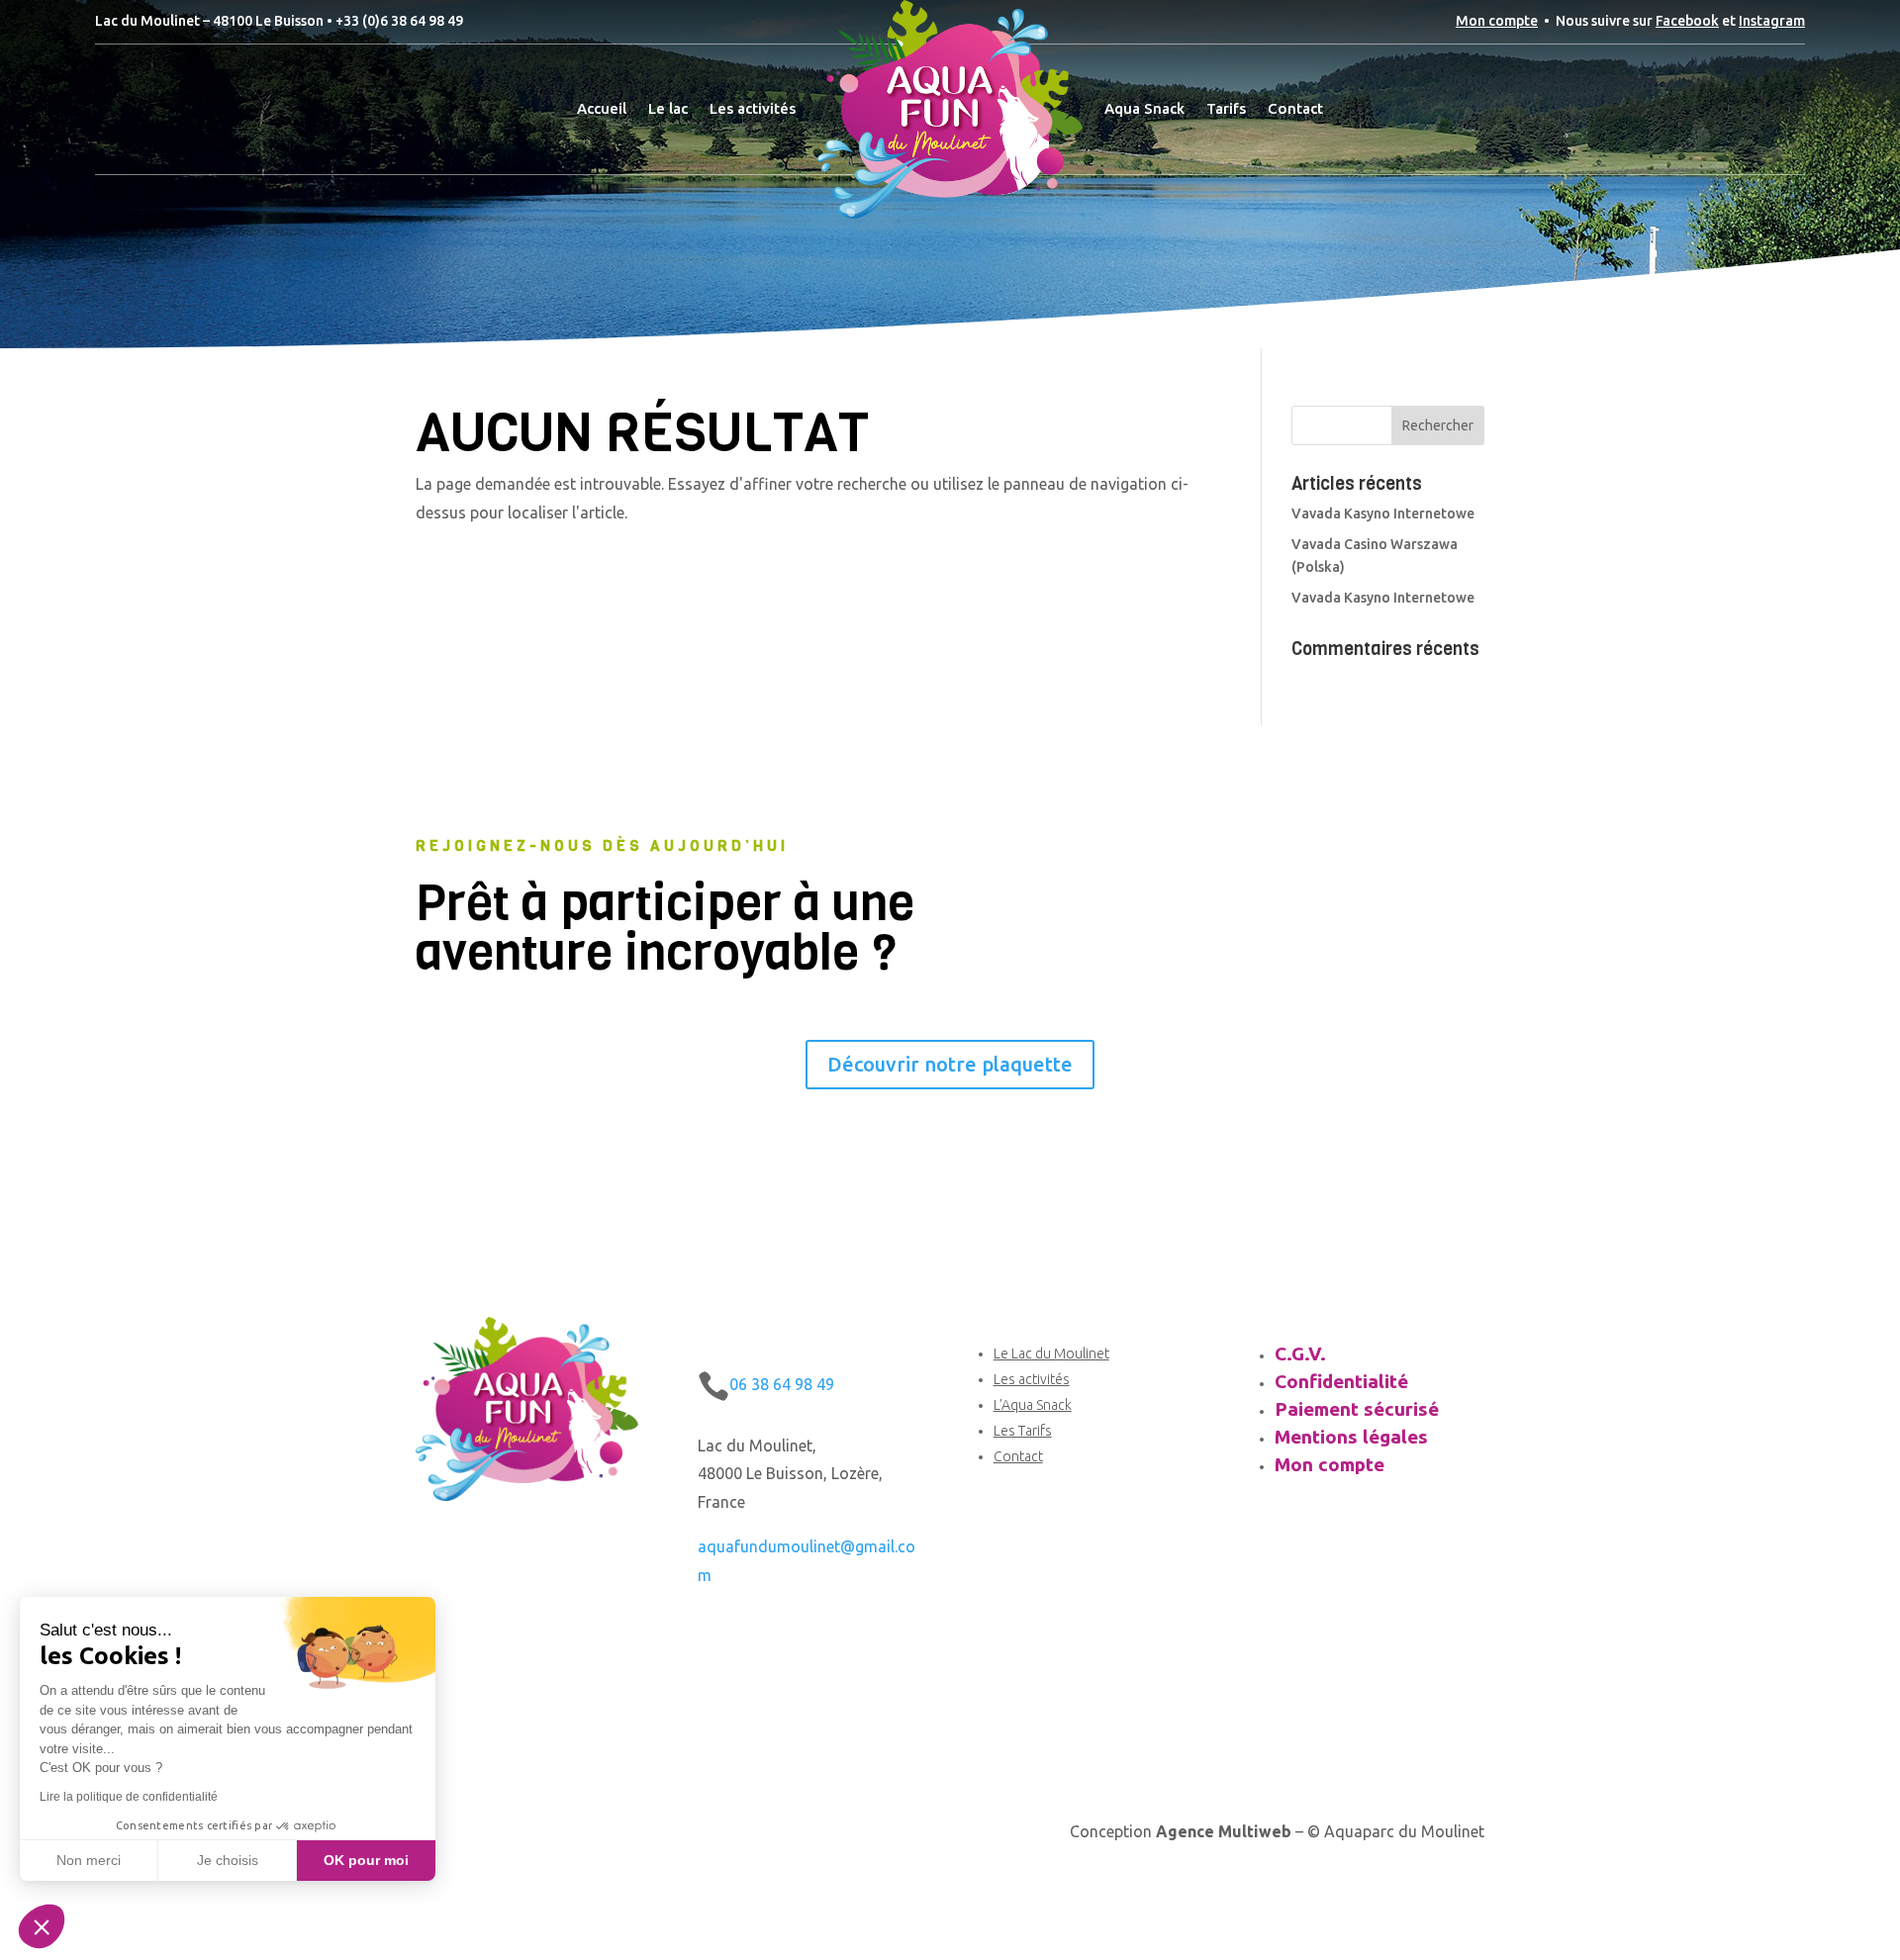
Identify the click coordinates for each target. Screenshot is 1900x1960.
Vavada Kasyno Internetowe (1383, 513)
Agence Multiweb (1224, 1831)
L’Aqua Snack (1033, 1405)
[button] (42, 1926)
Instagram (1772, 21)
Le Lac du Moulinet (1051, 1353)
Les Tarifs (1023, 1431)
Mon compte (1497, 21)
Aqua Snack (1144, 108)
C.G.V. (1300, 1353)
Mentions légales (1351, 1437)
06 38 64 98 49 (782, 1384)
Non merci (89, 1860)
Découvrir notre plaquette (950, 1064)
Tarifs (1226, 108)
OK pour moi (366, 1860)
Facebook (1687, 21)
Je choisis (228, 1860)
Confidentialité (1341, 1381)
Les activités (753, 108)
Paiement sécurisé (1357, 1409)
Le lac (668, 108)
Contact (1295, 108)
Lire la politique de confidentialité (129, 1797)
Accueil (602, 108)
